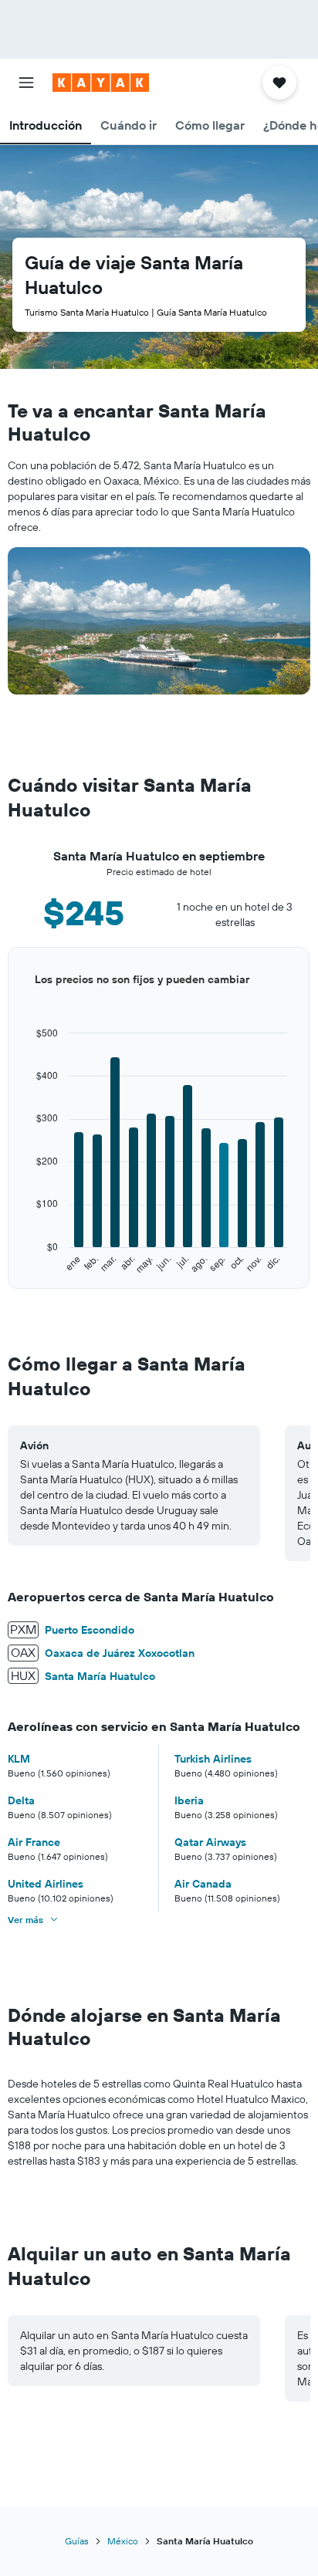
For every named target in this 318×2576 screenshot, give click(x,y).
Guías (77, 2541)
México (123, 2541)
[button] (26, 83)
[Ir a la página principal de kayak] (101, 83)
